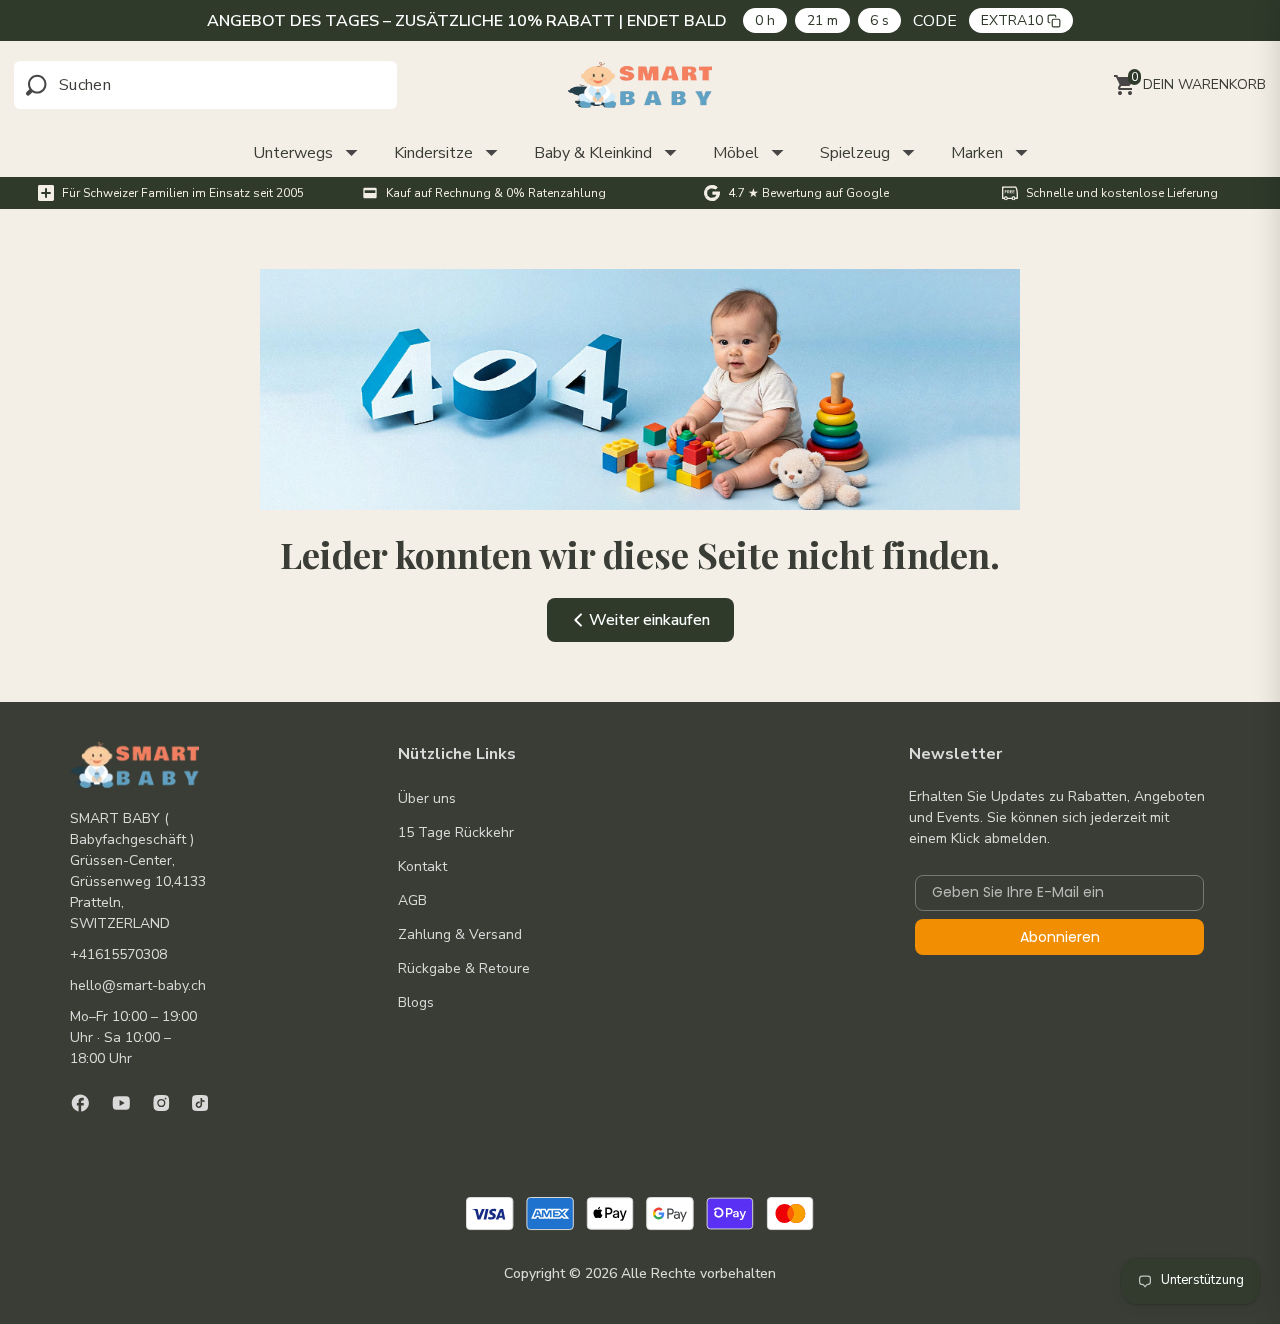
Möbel (736, 153)
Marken (977, 153)
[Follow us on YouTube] (121, 1103)
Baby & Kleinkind (593, 153)
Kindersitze (433, 153)
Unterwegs (293, 153)
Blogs (416, 1002)
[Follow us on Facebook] (80, 1103)
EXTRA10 (1012, 20)
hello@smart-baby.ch (138, 985)
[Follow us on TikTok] (200, 1103)
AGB (412, 900)
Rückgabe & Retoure (464, 968)
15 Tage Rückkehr (456, 832)
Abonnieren (1060, 937)
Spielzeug (855, 153)
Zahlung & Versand (460, 934)
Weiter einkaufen (649, 620)
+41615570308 (118, 954)
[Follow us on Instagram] (161, 1103)
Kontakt (422, 866)
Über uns (427, 798)
